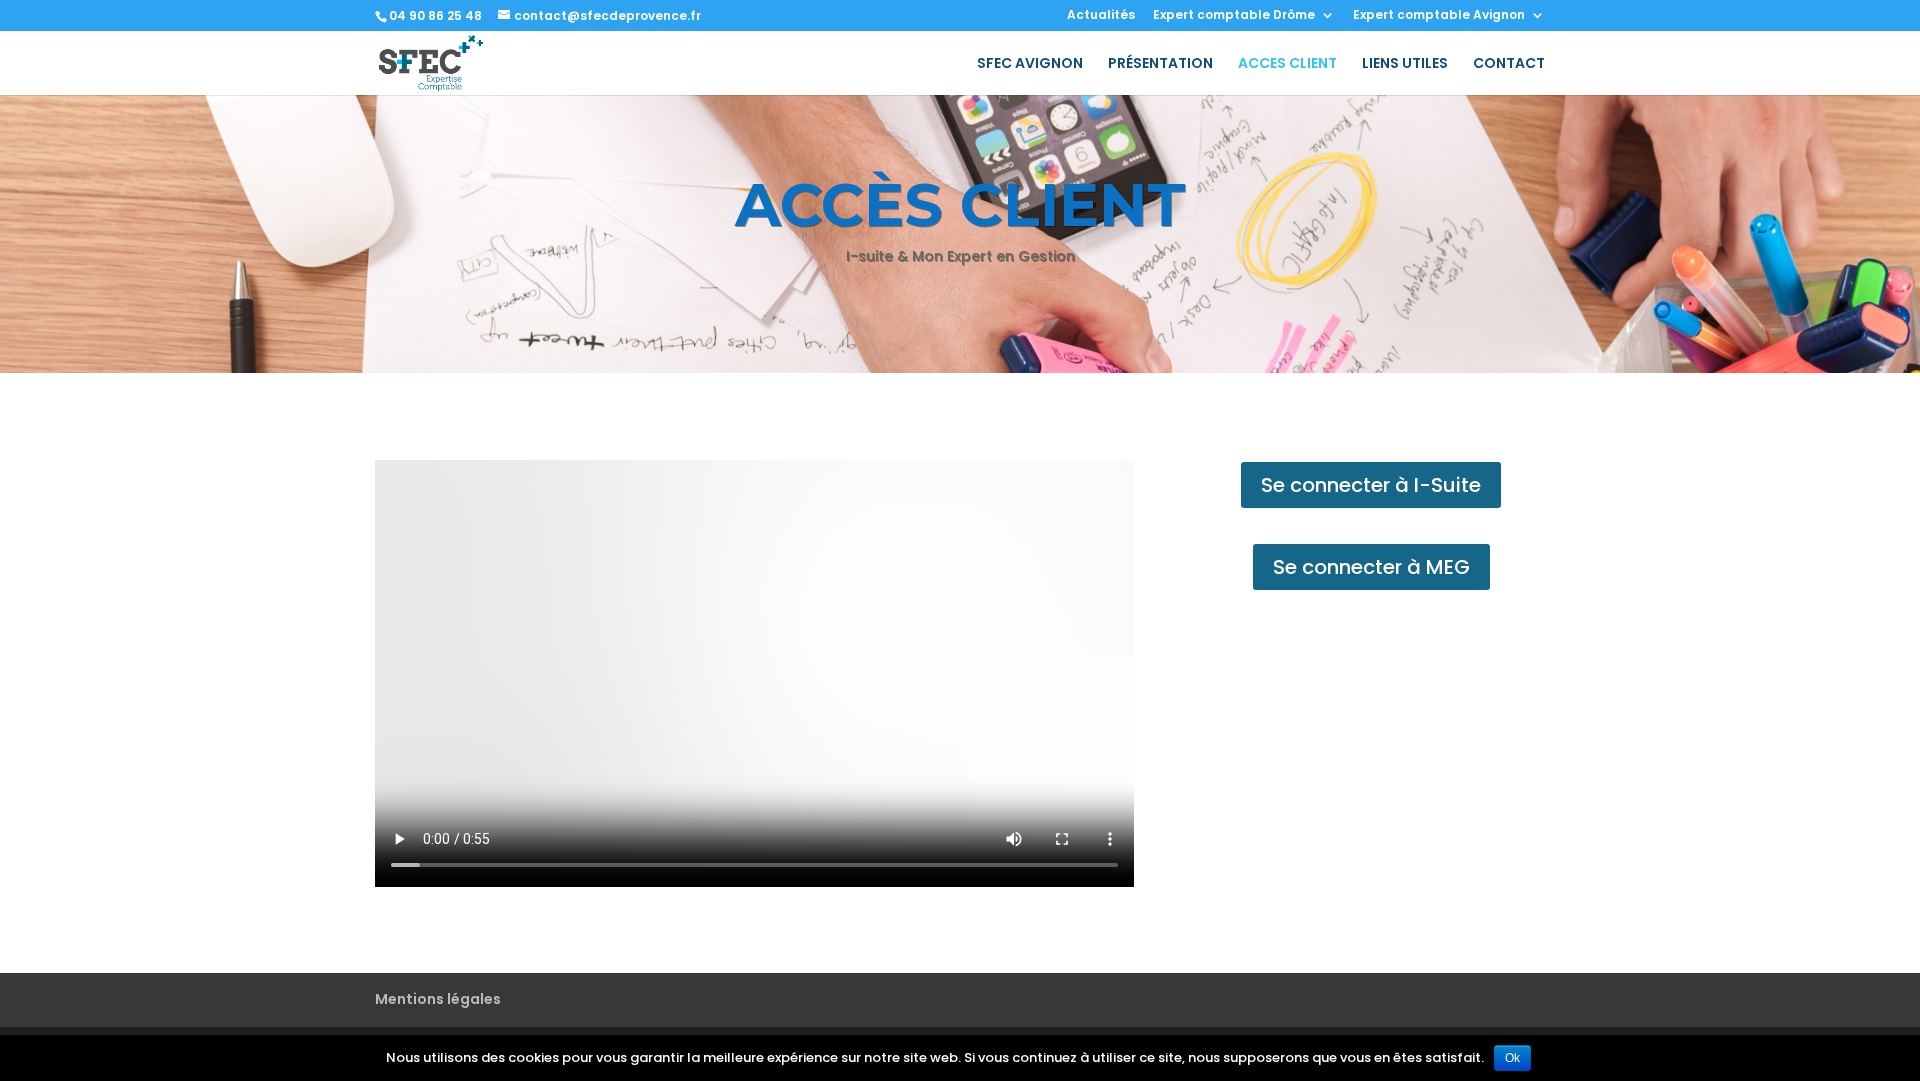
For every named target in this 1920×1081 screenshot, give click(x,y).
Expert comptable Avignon (1439, 16)
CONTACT (1509, 64)
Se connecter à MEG (1371, 567)
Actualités (1101, 16)
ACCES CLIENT (1287, 64)
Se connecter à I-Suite (1371, 485)
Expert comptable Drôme (1234, 16)
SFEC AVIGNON (1030, 64)
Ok (1512, 1058)
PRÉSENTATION (1160, 64)
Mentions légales (438, 999)
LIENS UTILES (1405, 64)
